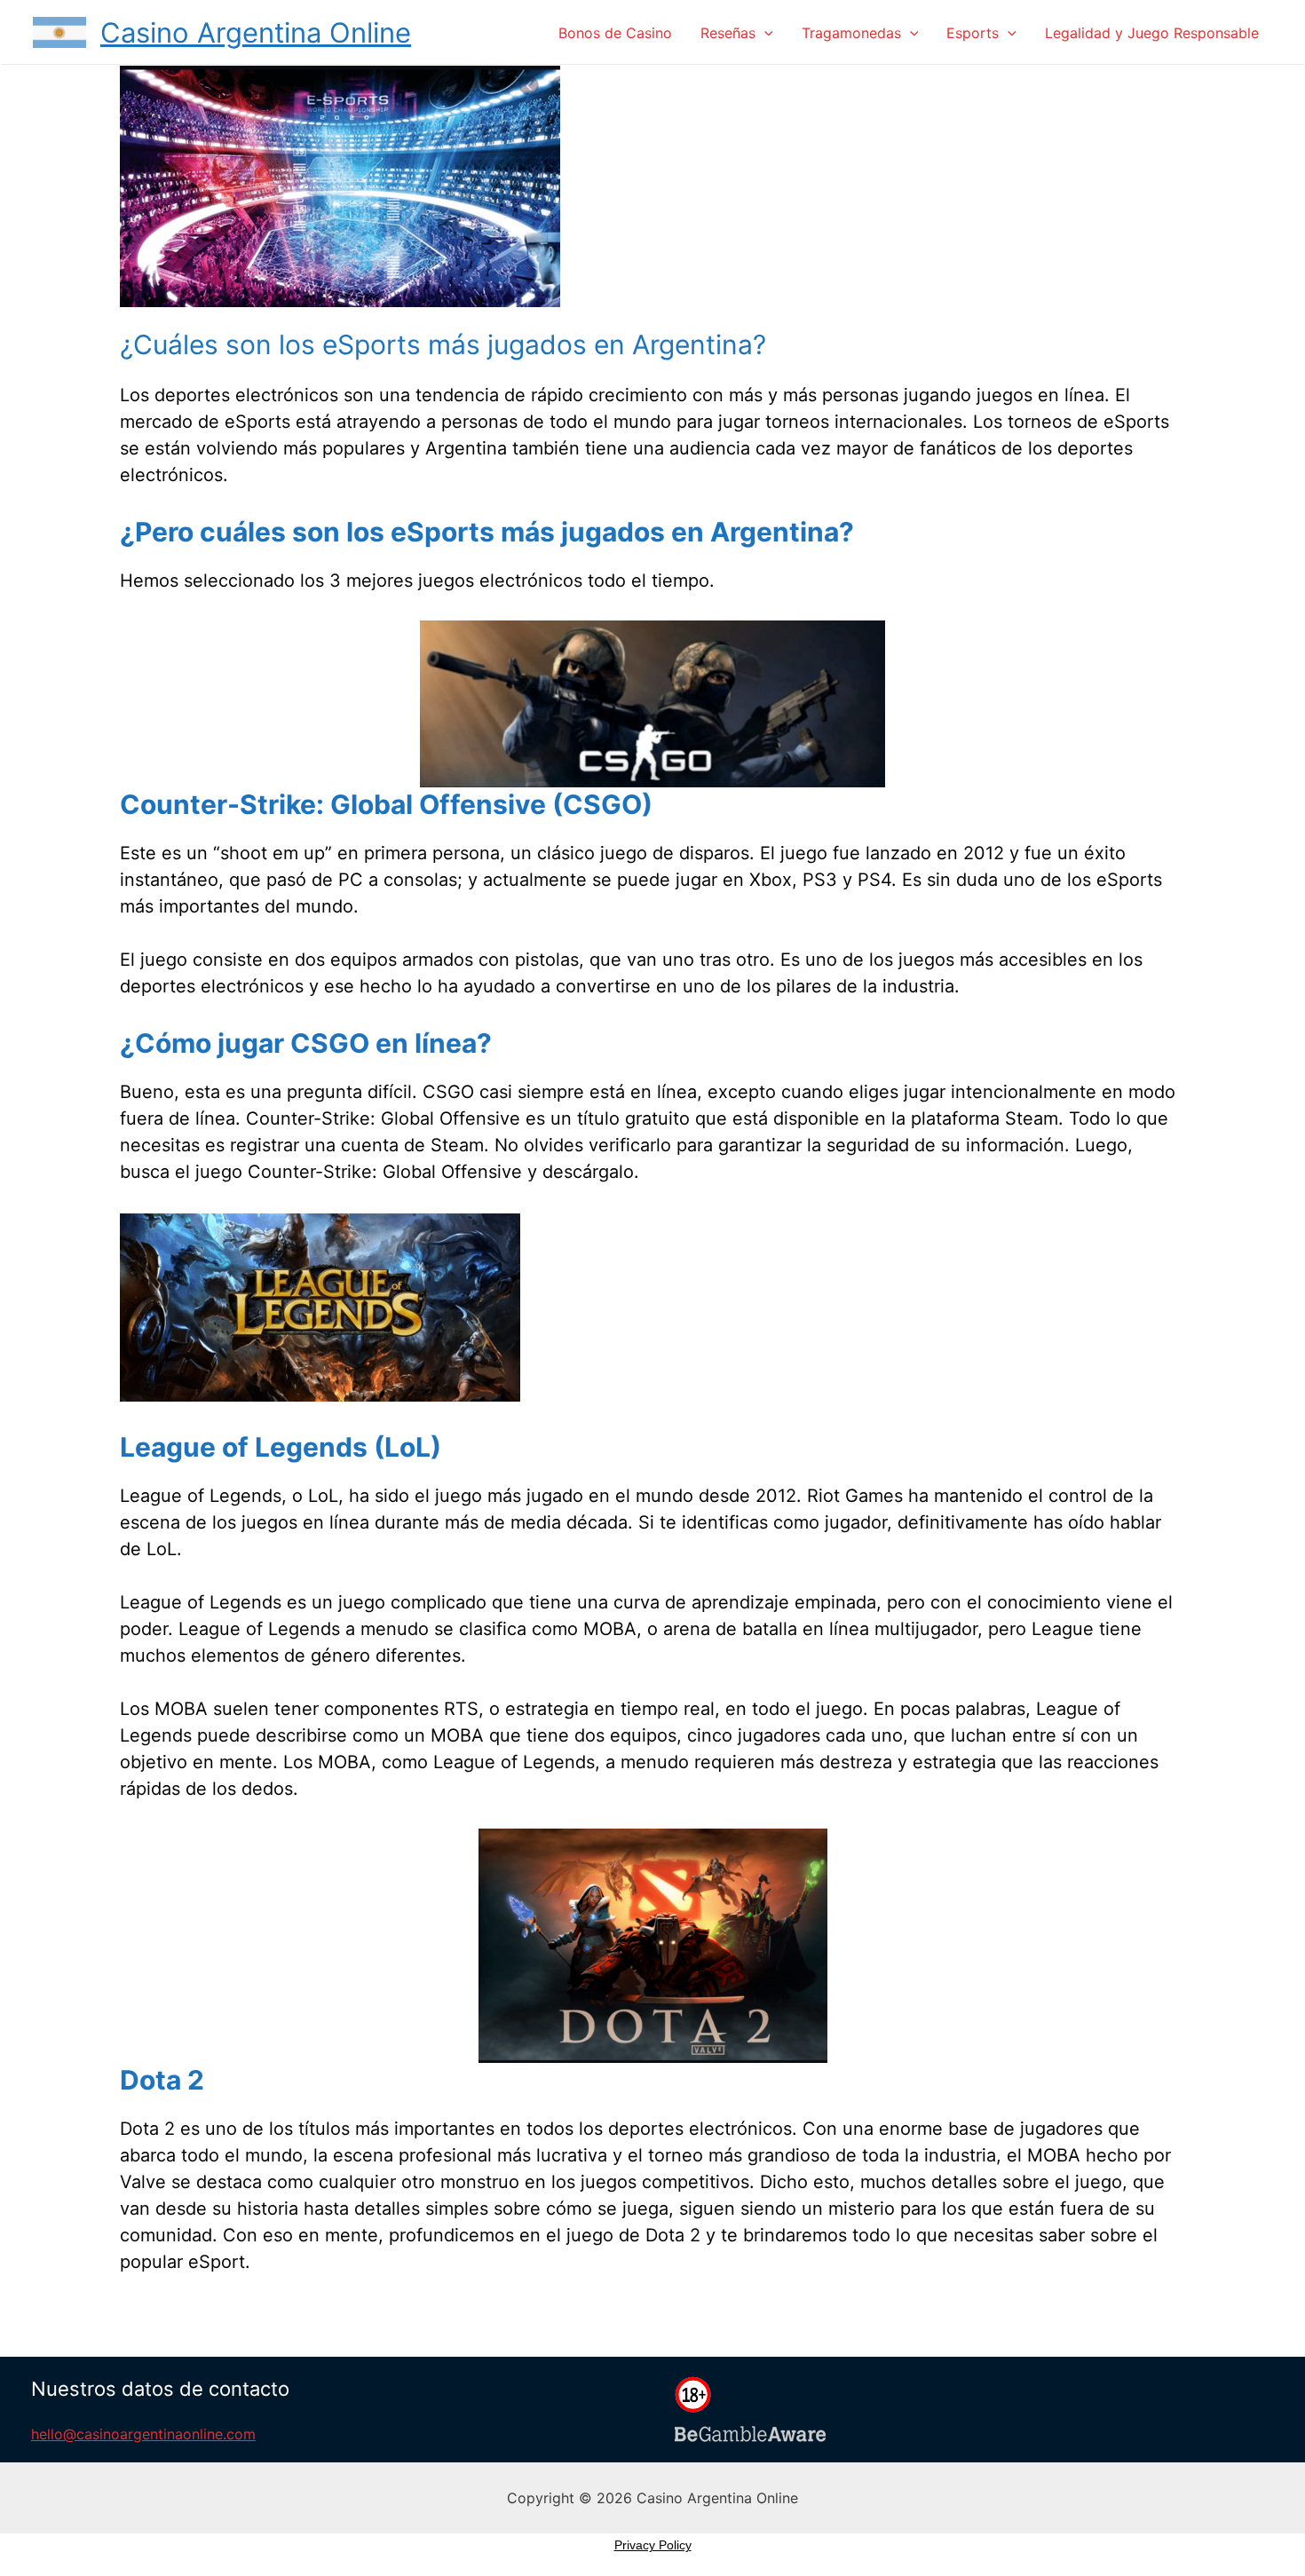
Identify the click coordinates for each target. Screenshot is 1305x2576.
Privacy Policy (653, 2545)
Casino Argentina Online (256, 32)
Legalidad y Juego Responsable (1152, 33)
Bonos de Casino (615, 33)
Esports (973, 33)
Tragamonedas (851, 33)
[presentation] (764, 33)
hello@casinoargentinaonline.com (143, 2434)
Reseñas (728, 33)
